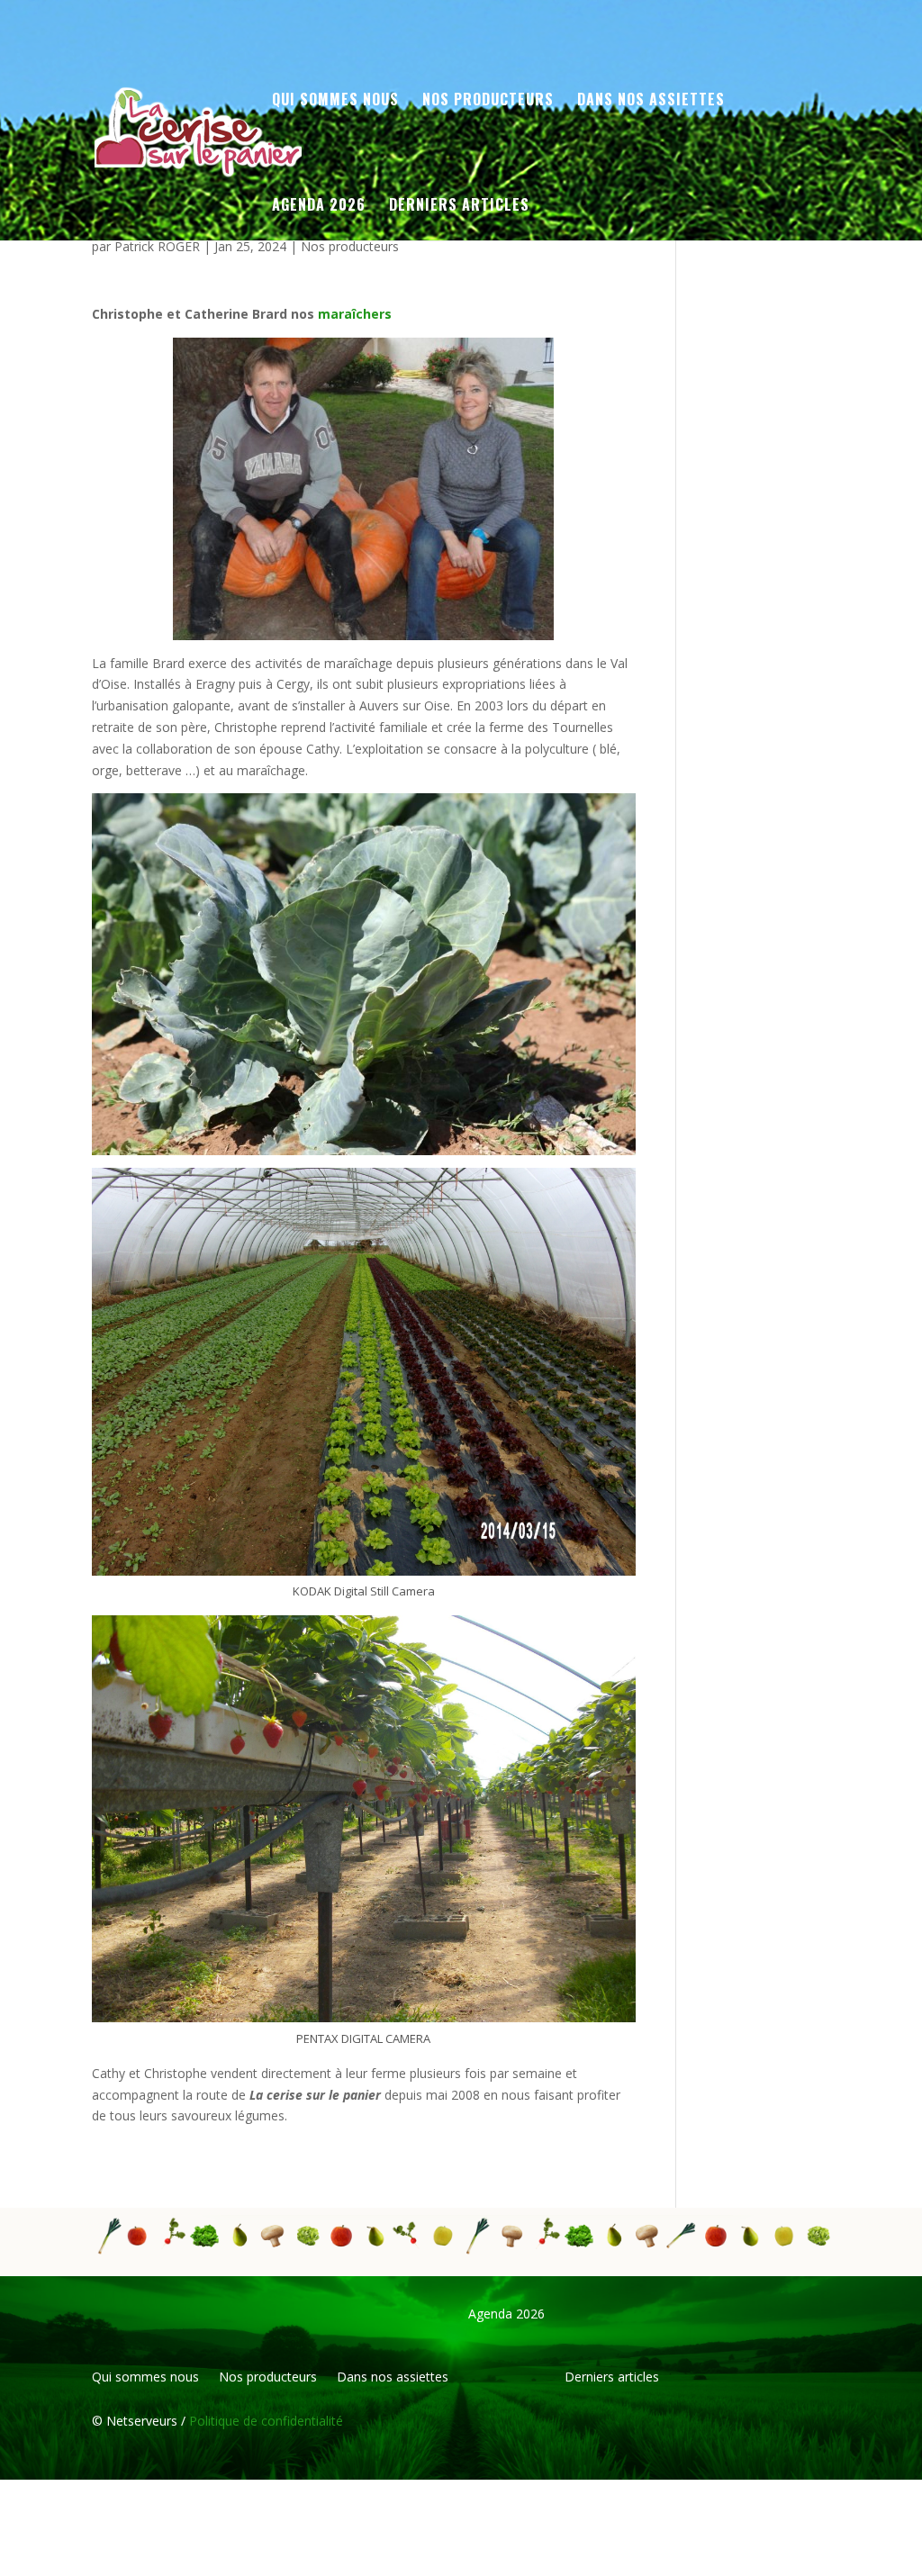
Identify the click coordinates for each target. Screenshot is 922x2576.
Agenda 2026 (319, 207)
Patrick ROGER (157, 246)
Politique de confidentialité (264, 2421)
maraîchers (355, 314)
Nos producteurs (350, 246)
